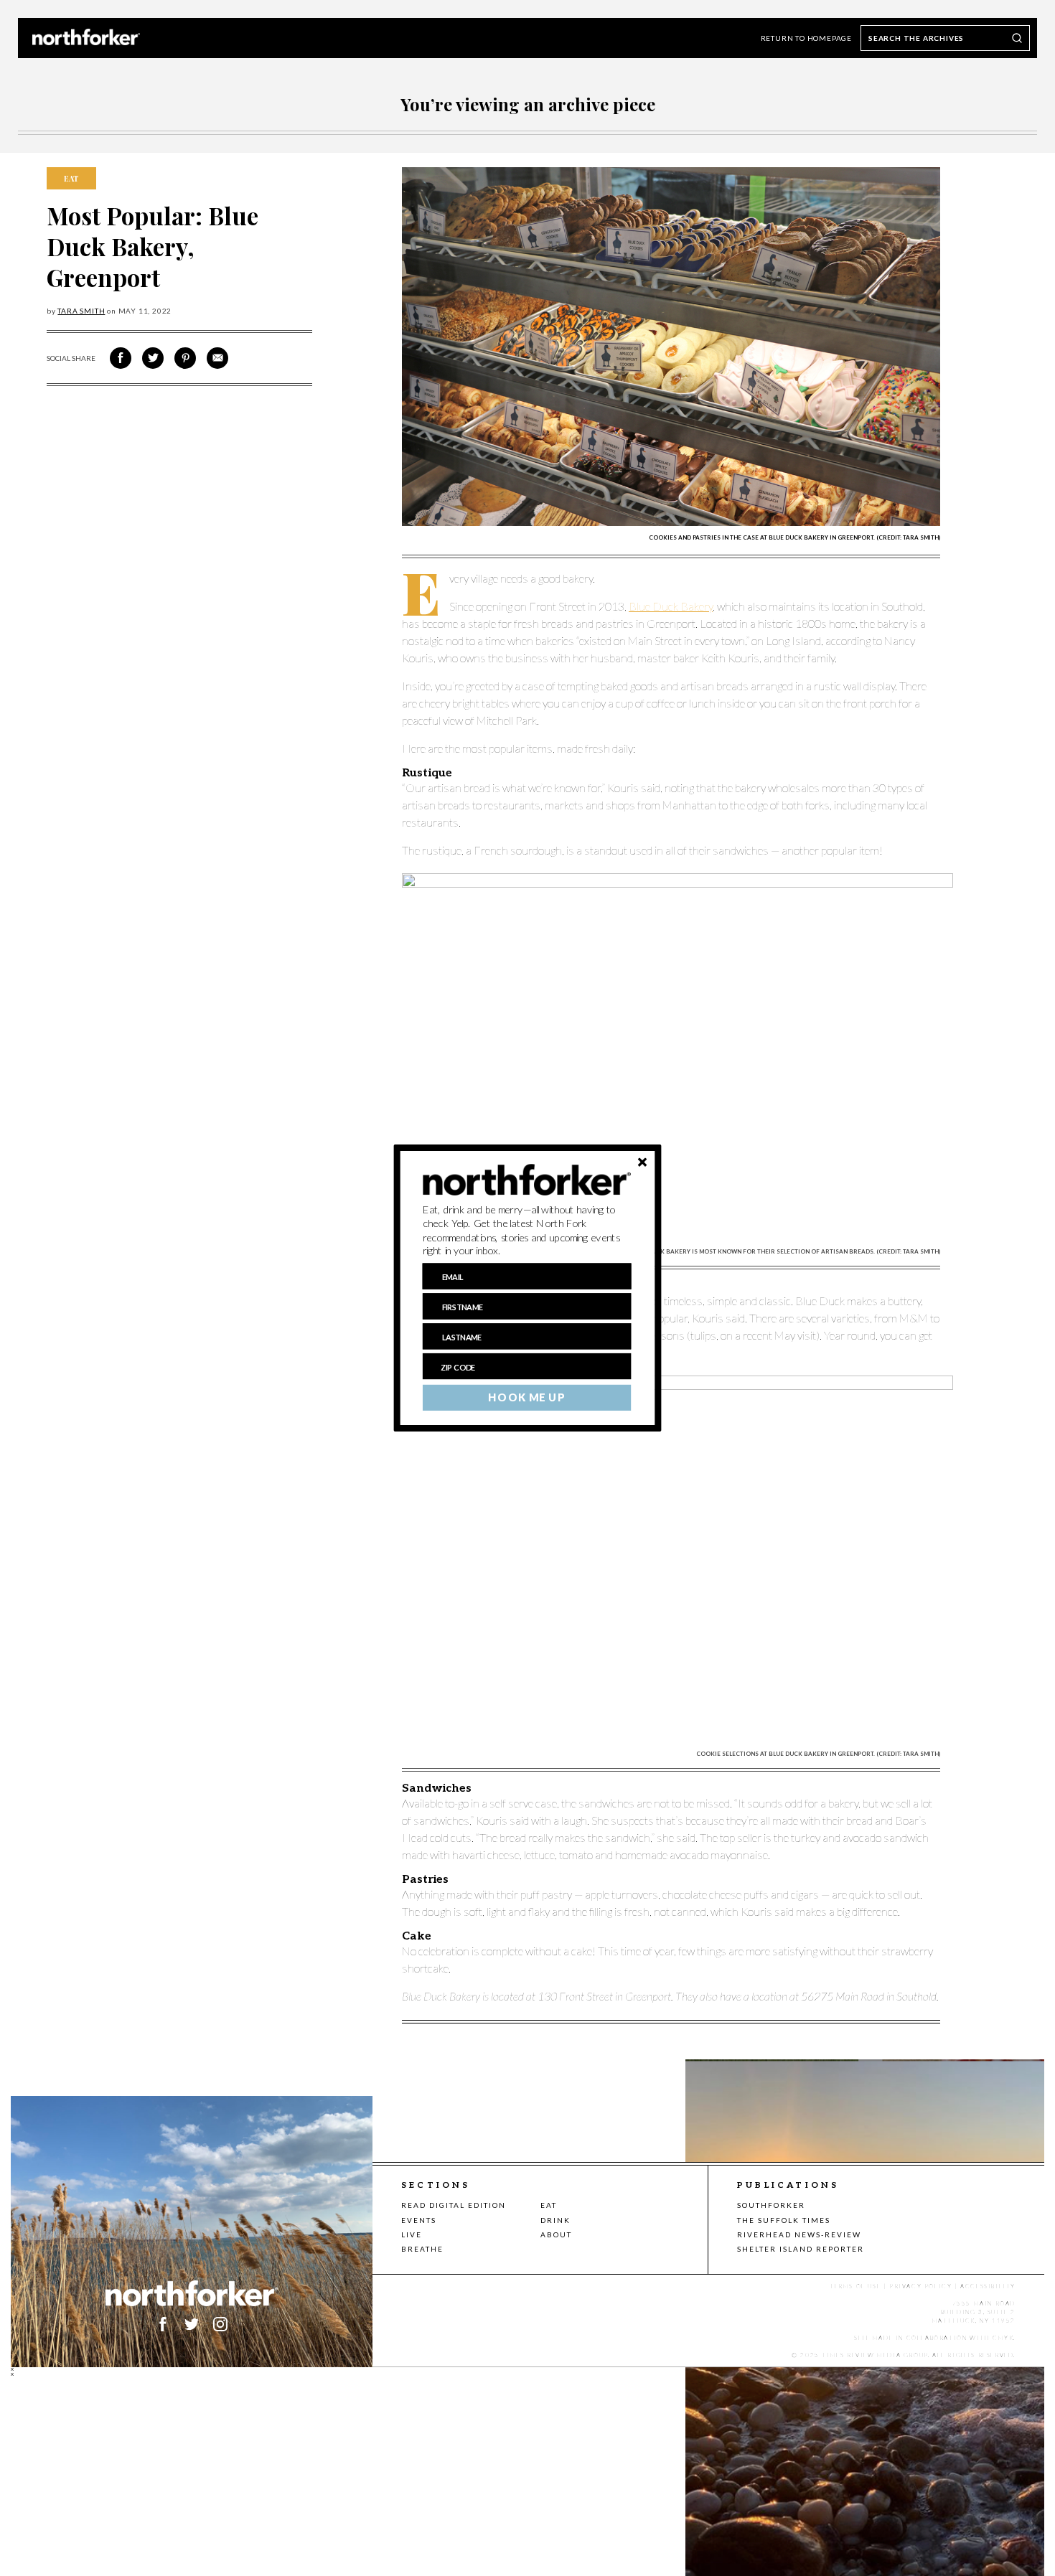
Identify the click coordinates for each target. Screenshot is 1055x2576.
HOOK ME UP (526, 1398)
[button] (527, 1231)
